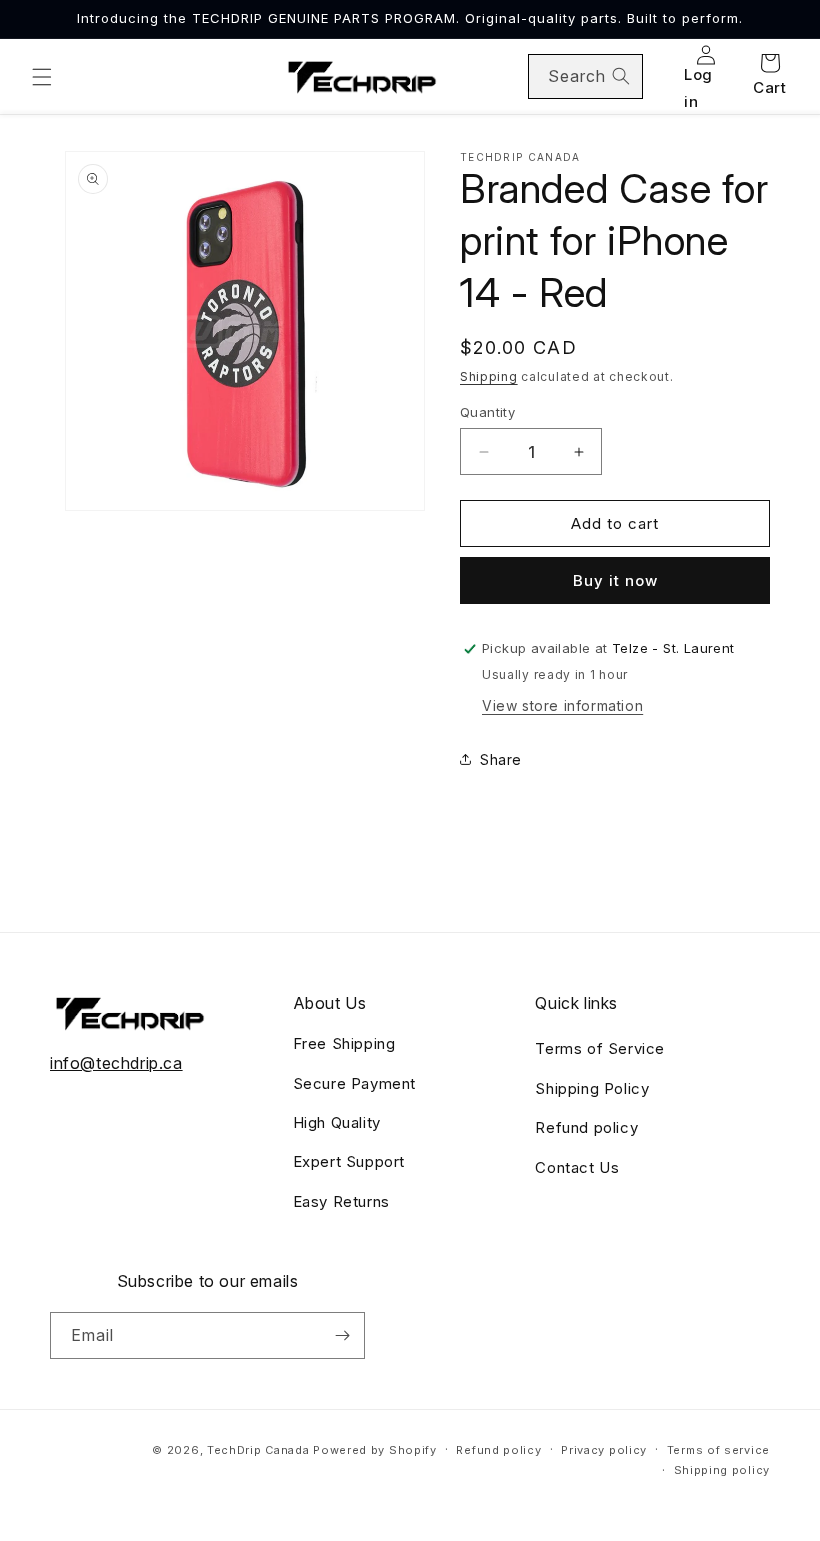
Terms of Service (600, 1048)
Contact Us (577, 1167)
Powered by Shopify (375, 1450)
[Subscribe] (342, 1335)
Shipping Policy (592, 1088)
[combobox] (585, 76)
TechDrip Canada (258, 1450)
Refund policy (586, 1127)
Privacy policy (604, 1450)
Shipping (489, 376)
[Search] (621, 76)
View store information (562, 705)
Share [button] (501, 759)
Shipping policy (722, 1470)
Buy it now (615, 580)
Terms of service (718, 1450)
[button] (42, 77)
